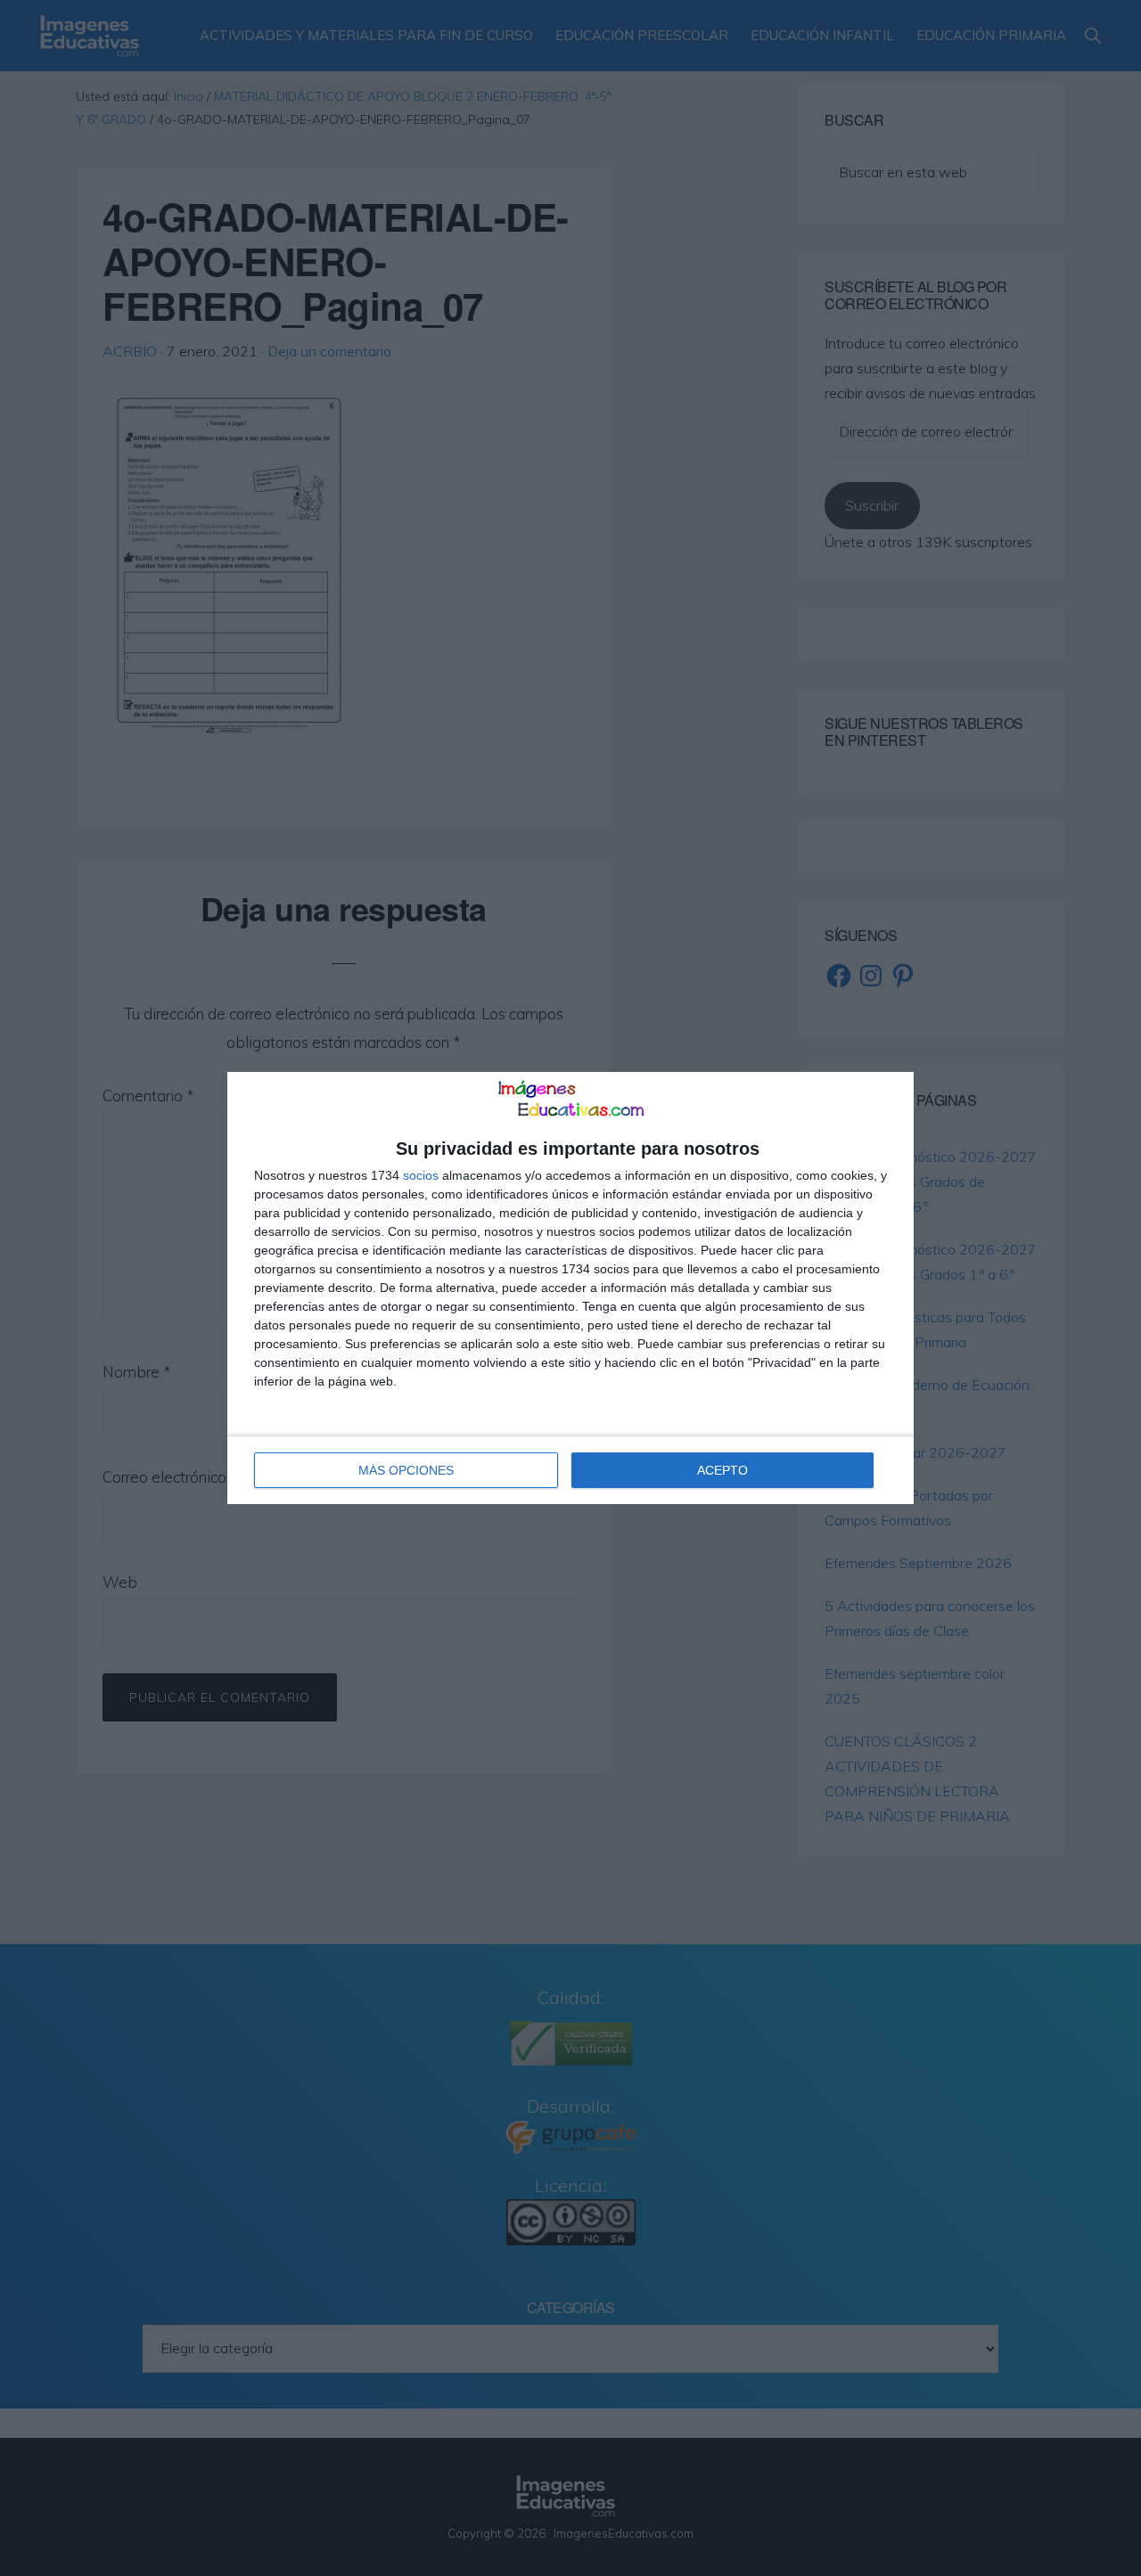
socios (421, 1175)
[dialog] (570, 1288)
